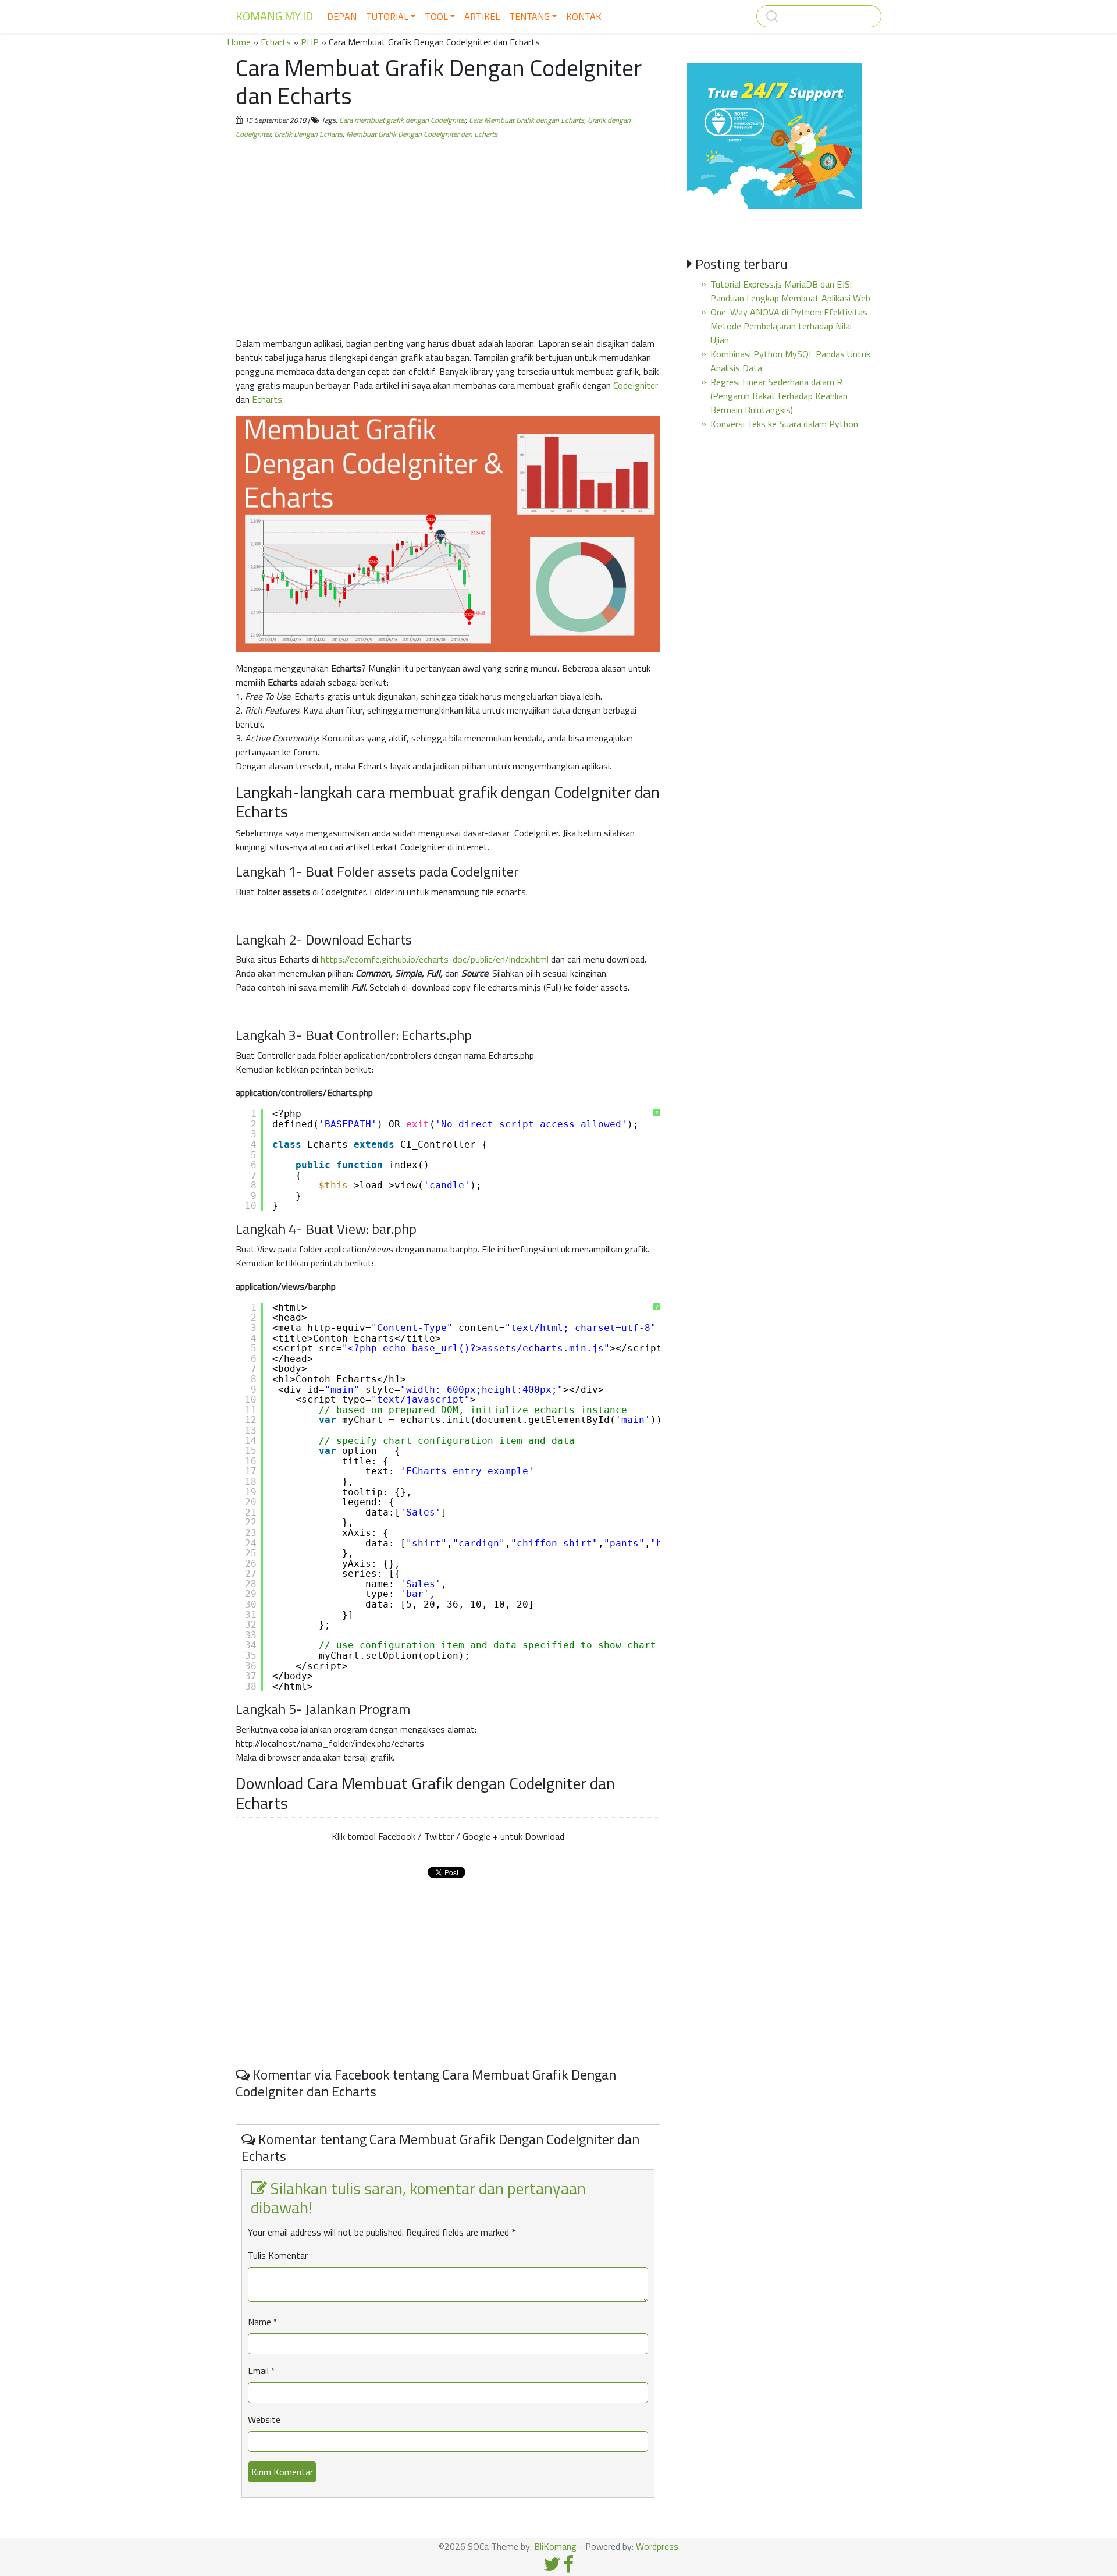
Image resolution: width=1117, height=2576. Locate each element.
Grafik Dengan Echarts (308, 134)
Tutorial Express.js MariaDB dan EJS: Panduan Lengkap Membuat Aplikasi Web (790, 291)
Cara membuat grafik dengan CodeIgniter (402, 120)
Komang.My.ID (274, 16)
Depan (342, 16)
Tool (436, 16)
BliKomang (555, 2546)
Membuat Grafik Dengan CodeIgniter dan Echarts (422, 134)
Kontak (584, 16)
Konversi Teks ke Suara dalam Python (784, 424)
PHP (310, 42)
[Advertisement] (448, 241)
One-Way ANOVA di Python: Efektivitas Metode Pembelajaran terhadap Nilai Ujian (789, 326)
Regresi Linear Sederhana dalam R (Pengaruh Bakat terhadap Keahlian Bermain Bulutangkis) (779, 396)
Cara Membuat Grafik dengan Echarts (527, 120)
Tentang (529, 16)
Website (264, 2419)
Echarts (276, 42)
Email (262, 2371)
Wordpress (657, 2546)
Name (263, 2322)
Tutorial (387, 16)
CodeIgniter (636, 385)
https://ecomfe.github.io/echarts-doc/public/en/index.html (435, 959)
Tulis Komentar (278, 2255)
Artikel (482, 16)
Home (239, 42)
